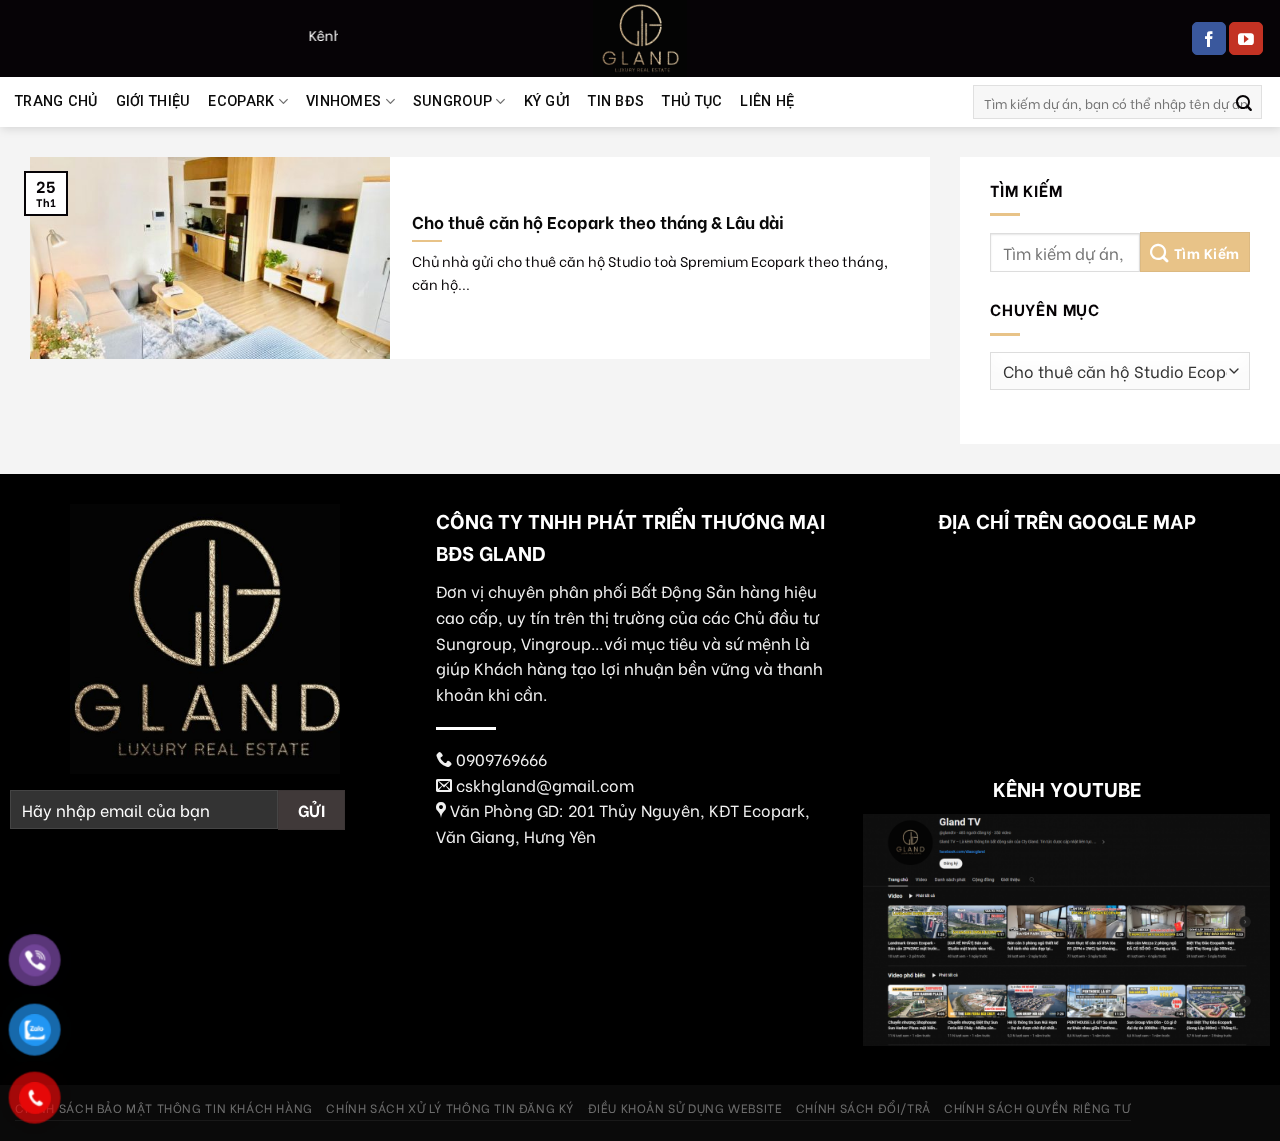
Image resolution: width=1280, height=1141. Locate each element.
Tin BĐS (616, 101)
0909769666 (501, 758)
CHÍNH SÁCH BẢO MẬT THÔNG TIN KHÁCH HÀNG (164, 1107)
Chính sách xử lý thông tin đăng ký (450, 1107)
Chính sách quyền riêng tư (1037, 1107)
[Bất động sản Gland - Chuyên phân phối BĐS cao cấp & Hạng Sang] (640, 38)
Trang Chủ (56, 101)
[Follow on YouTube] (1246, 39)
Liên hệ (767, 101)
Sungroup (452, 101)
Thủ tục (692, 101)
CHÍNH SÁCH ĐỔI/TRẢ (863, 1107)
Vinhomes (343, 101)
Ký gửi (547, 101)
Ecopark (241, 101)
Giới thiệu (153, 101)
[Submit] (1244, 102)
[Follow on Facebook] (1209, 39)
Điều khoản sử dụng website (685, 1107)
